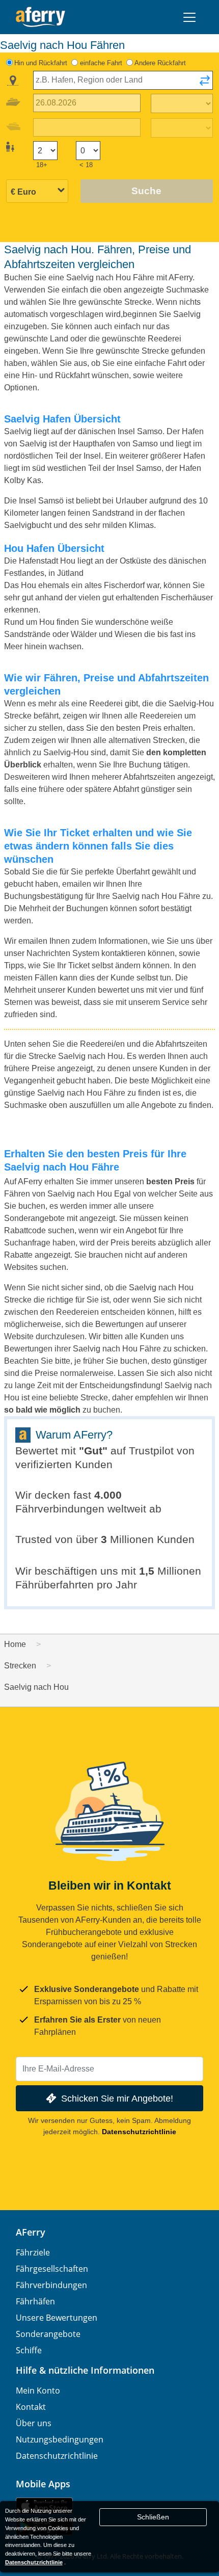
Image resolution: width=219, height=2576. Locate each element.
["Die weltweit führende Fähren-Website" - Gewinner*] (40, 17)
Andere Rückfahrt (160, 63)
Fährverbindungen (51, 2285)
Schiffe (29, 2350)
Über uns (34, 2423)
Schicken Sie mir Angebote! (117, 2098)
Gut (93, 1451)
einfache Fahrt (101, 63)
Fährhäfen (35, 2301)
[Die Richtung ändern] (205, 84)
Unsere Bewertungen (57, 2318)
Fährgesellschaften (52, 2269)
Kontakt (31, 2407)
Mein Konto (38, 2391)
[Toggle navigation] (189, 17)
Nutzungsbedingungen (60, 2439)
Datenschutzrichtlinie (139, 2132)
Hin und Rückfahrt (41, 63)
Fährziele (33, 2252)
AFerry (31, 2232)
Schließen (153, 2517)
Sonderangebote (48, 2334)
